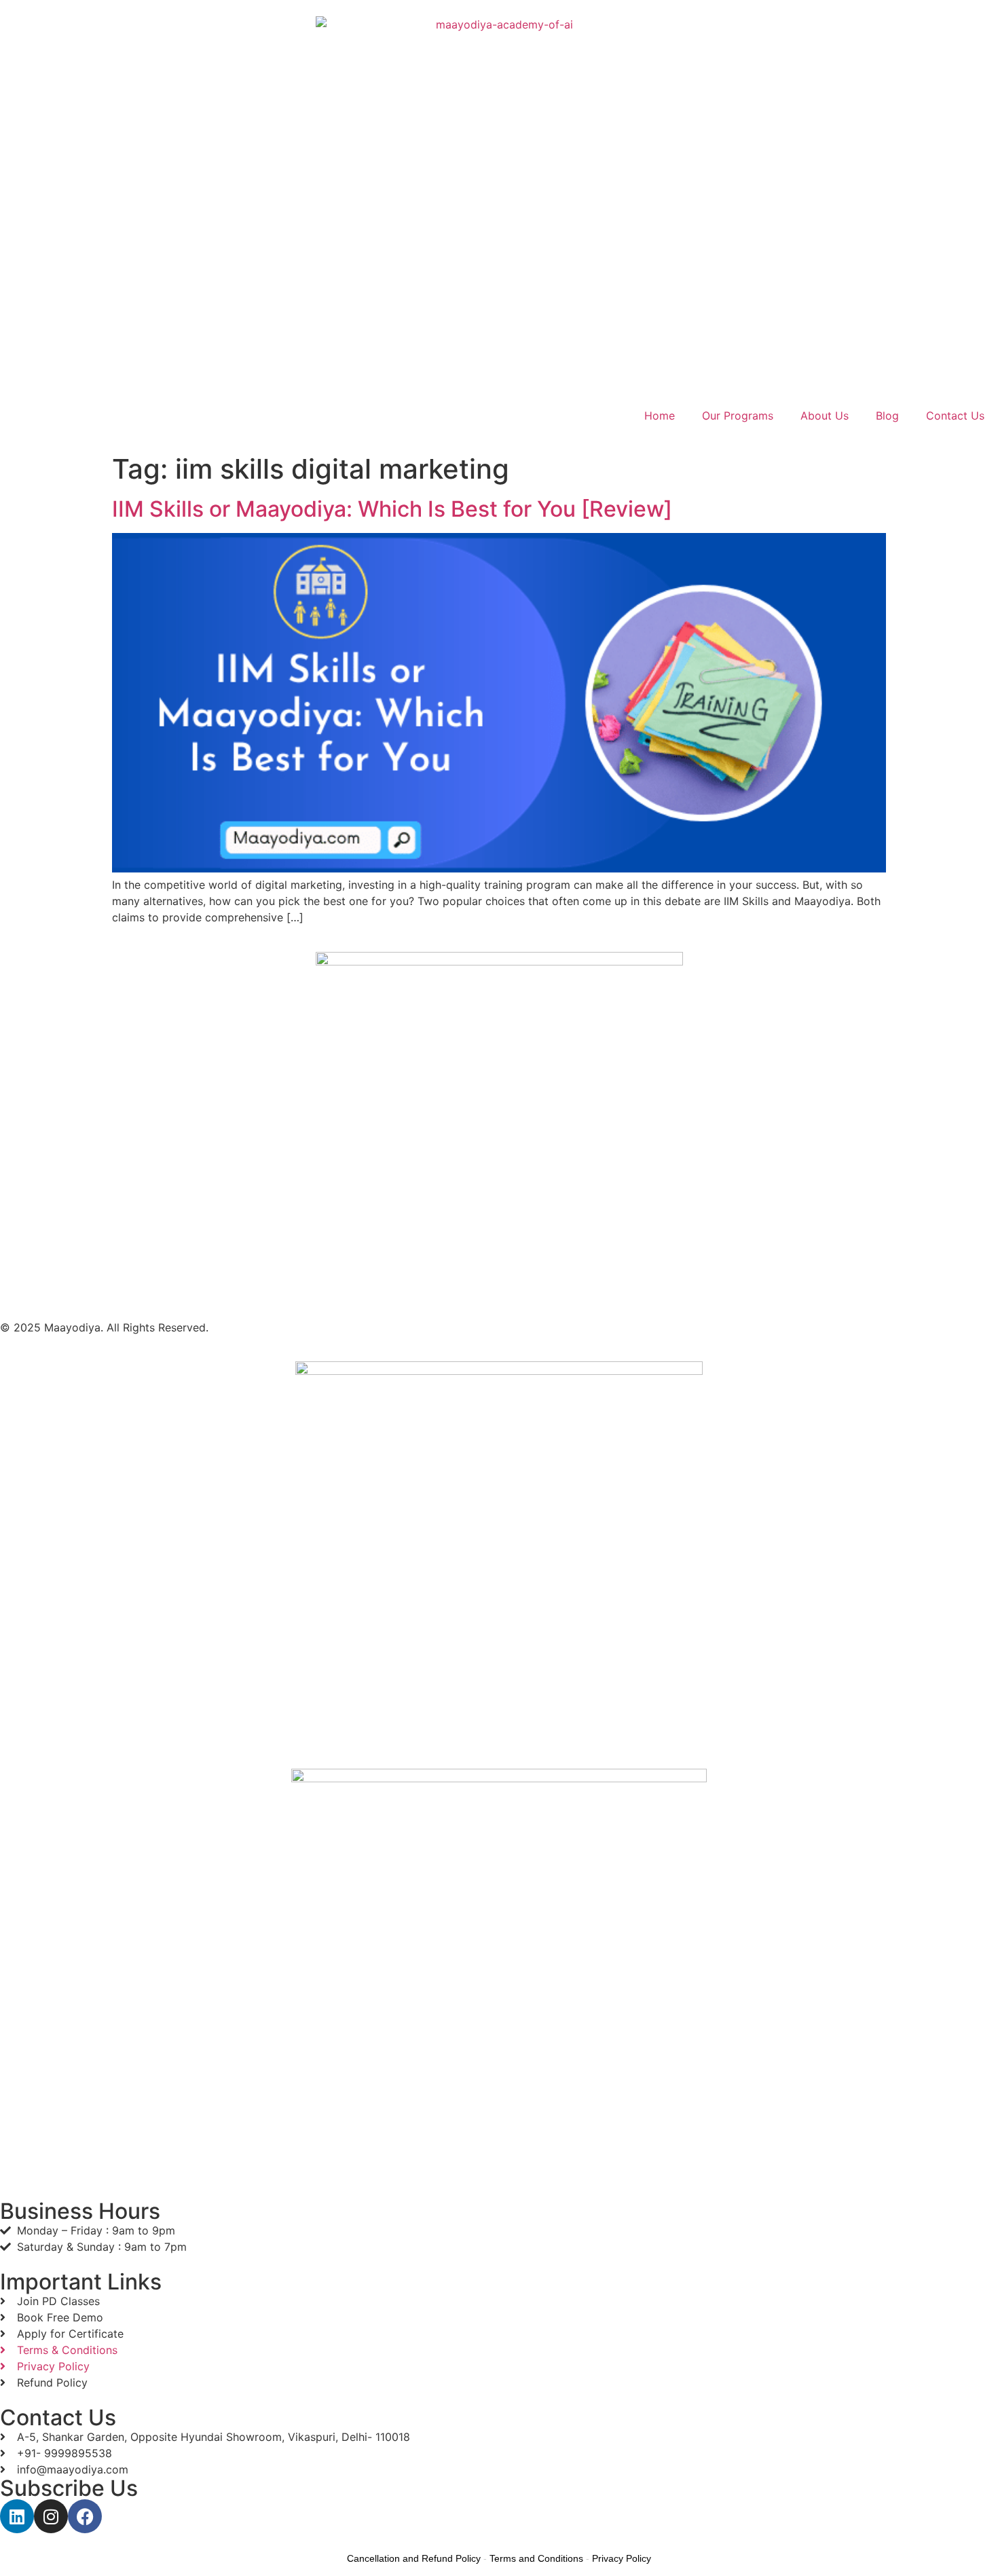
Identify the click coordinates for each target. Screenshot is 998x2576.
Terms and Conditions (536, 2558)
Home (660, 416)
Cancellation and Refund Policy (414, 2558)
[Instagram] (51, 2516)
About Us (825, 416)
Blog (887, 416)
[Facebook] (85, 2516)
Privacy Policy (622, 2558)
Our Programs (738, 416)
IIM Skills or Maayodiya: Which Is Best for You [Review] (392, 509)
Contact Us (955, 416)
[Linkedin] (17, 2516)
